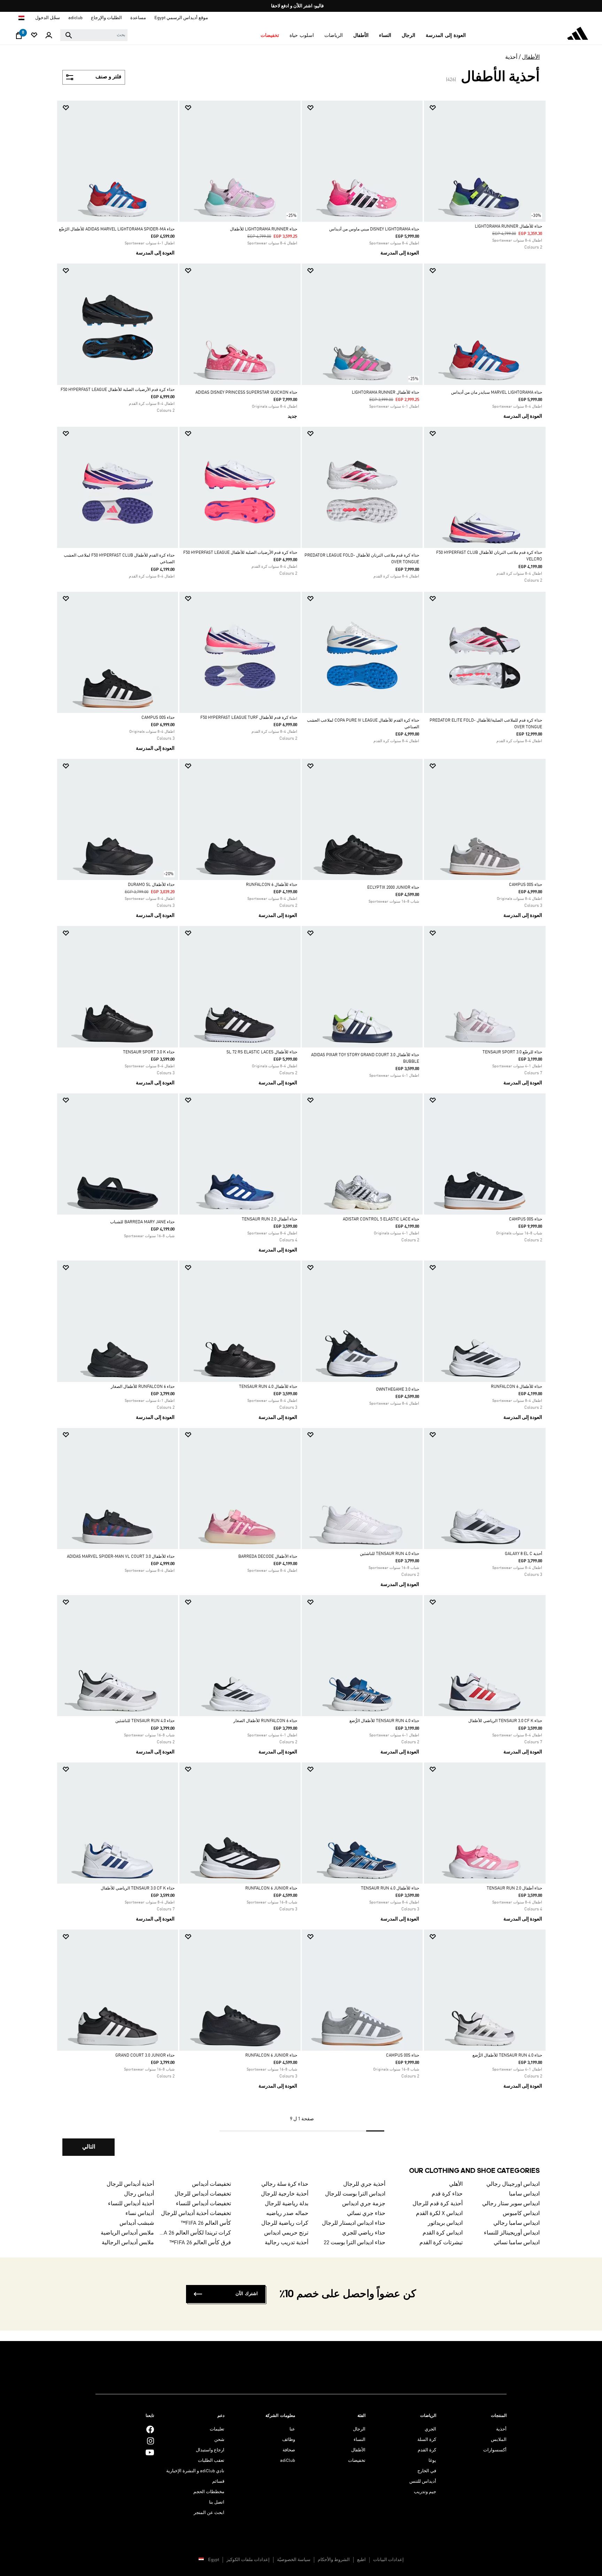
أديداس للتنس (423, 2481)
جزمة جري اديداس (364, 2204)
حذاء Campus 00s (158, 718)
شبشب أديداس (137, 2223)
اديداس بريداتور (445, 2223)
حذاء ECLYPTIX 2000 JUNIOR (393, 888)
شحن (219, 2440)
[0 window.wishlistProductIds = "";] (34, 36)
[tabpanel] (301, 1134)
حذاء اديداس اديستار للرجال (354, 2223)
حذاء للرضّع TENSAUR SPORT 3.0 (512, 1052)
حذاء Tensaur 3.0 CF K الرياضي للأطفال (505, 1721)
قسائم (218, 2481)
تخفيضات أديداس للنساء (203, 2204)
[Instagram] (150, 2441)
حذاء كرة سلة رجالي (285, 2184)
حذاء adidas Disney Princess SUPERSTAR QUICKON (246, 393)
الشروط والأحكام (334, 2560)
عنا (292, 2429)
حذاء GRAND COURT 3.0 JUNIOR (145, 2056)
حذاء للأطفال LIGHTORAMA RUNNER (508, 227)
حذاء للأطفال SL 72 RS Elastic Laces (262, 1052)
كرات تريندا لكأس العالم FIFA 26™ (195, 2233)
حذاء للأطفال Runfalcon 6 (272, 885)
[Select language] (21, 18)
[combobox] (94, 35)
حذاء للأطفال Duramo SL (151, 885)
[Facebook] (150, 2429)
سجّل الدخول (48, 18)
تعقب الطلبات (211, 2461)
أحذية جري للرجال (364, 2184)
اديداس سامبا (524, 2194)
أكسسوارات (495, 2450)
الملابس (499, 2440)
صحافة (289, 2450)
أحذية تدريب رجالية (287, 2243)
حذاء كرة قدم (447, 2194)
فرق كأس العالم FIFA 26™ (200, 2243)
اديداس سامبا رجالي (516, 2223)
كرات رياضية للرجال (285, 2223)
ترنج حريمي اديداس (286, 2233)
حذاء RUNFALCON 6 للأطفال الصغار (143, 1387)
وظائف (289, 2440)
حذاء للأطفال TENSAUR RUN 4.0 (268, 1387)
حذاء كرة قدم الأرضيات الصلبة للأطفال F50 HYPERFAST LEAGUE (118, 390)
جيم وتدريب (425, 2492)
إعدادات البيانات (388, 2560)
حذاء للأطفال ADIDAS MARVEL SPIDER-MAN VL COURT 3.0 (121, 1557)
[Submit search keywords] (69, 35)
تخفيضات (357, 2461)
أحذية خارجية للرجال (285, 2194)
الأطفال (531, 57)
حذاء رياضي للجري (364, 2233)
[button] (446, 36)
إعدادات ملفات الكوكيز (248, 2560)
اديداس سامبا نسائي (517, 2243)
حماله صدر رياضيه (287, 2214)
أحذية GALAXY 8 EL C (523, 1554)
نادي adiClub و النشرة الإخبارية (195, 2471)
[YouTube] (150, 2452)
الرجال (359, 2429)
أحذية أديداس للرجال (130, 2184)
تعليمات (217, 2429)
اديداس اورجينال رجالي (513, 2184)
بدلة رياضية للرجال (287, 2204)
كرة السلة (427, 2440)
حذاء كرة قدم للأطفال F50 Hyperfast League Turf (249, 718)
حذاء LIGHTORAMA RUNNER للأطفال (264, 229)
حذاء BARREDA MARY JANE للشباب (142, 1222)
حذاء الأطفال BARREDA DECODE (268, 1557)
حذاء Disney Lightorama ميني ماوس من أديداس (374, 229)
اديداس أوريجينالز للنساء (512, 2233)
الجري (430, 2429)
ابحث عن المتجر (209, 2513)
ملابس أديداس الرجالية (128, 2243)
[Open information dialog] (298, 6)
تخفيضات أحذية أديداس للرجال (196, 2214)
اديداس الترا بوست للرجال (355, 2194)
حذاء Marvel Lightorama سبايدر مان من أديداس (497, 393)
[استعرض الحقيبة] (19, 37)
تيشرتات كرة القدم (441, 2243)
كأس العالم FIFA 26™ (206, 2223)
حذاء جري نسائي (366, 2214)
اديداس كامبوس (521, 2214)
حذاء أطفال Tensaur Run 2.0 (269, 1219)
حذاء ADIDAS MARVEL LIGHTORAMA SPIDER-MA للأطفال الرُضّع (117, 229)
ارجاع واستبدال (210, 2450)
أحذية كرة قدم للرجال (438, 2204)
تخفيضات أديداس (211, 2184)
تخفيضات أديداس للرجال (203, 2194)
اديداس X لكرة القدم (439, 2214)
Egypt (214, 2560)
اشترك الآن (247, 2294)
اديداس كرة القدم (443, 2233)
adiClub (288, 2461)
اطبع (361, 2560)
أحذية (511, 57)
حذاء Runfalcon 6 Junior (271, 1888)
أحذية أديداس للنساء (131, 2204)
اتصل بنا (217, 2502)
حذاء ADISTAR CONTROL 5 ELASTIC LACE (381, 1219)
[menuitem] (446, 36)
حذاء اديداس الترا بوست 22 (354, 2243)
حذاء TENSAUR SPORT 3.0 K (149, 1052)
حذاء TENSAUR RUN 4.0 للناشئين (389, 1554)
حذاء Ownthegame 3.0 (398, 1390)
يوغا (432, 2461)
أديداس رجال (139, 2194)
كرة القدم (427, 2450)
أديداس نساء (140, 2214)
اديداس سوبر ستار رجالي (511, 2204)
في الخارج (427, 2471)
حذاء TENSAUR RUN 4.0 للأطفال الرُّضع (384, 1721)
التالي (89, 2147)
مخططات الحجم (209, 2492)
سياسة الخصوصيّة (294, 2560)
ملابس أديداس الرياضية (127, 2233)
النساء (360, 2440)
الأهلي (456, 2184)
